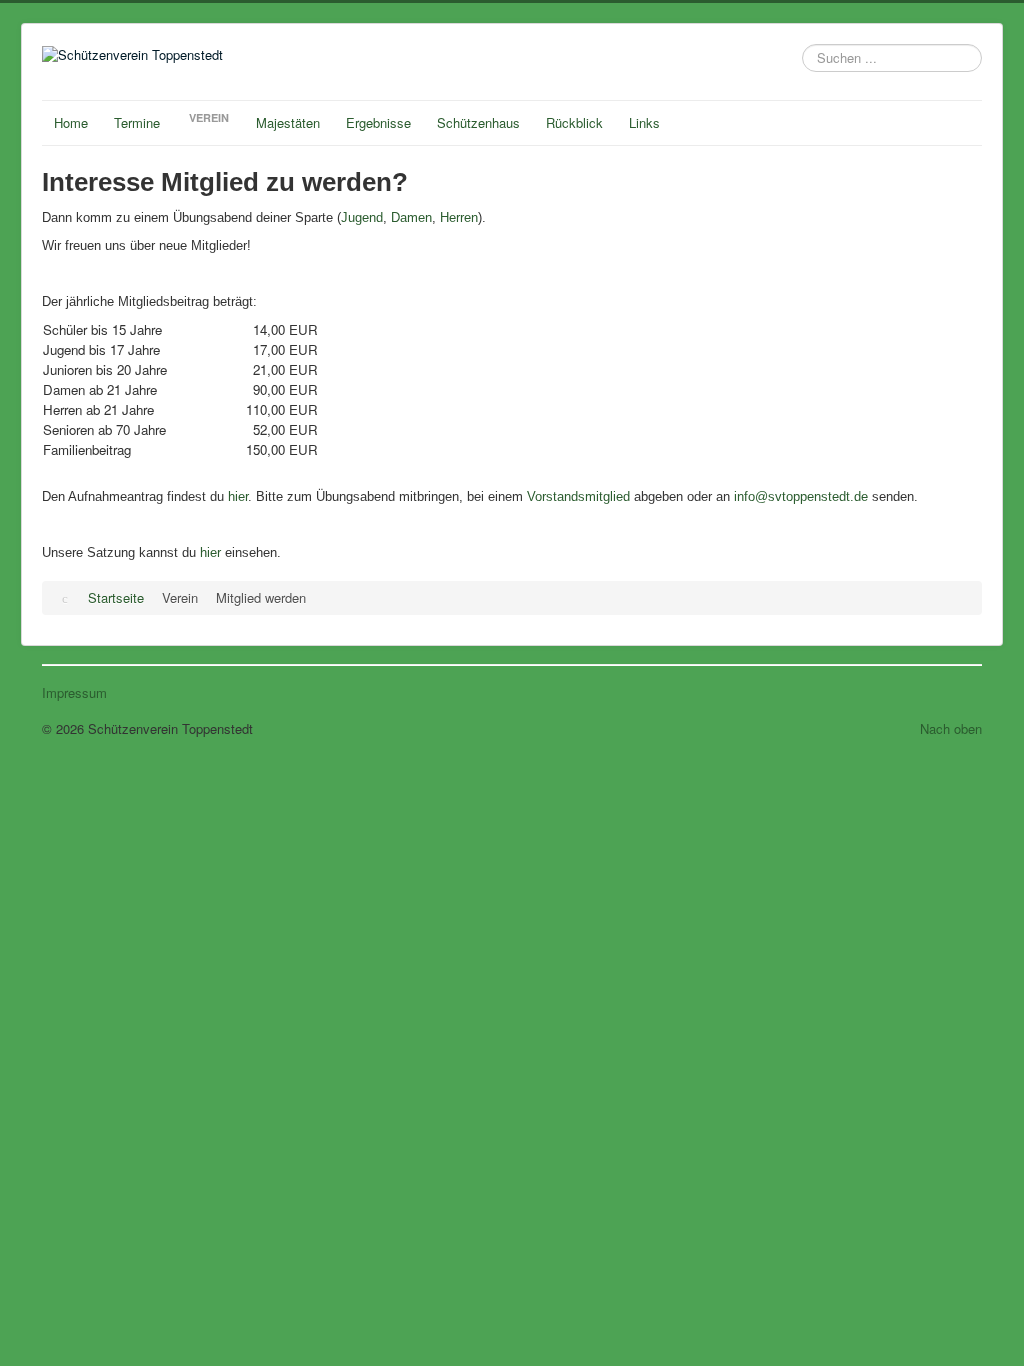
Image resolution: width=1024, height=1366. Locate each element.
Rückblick (574, 122)
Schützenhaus (478, 122)
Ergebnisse (378, 122)
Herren (459, 217)
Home (71, 122)
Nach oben (951, 728)
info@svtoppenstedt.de (801, 496)
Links (644, 122)
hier (238, 496)
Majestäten (288, 122)
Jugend (362, 217)
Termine (137, 122)
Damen (411, 217)
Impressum (74, 693)
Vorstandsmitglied (578, 496)
